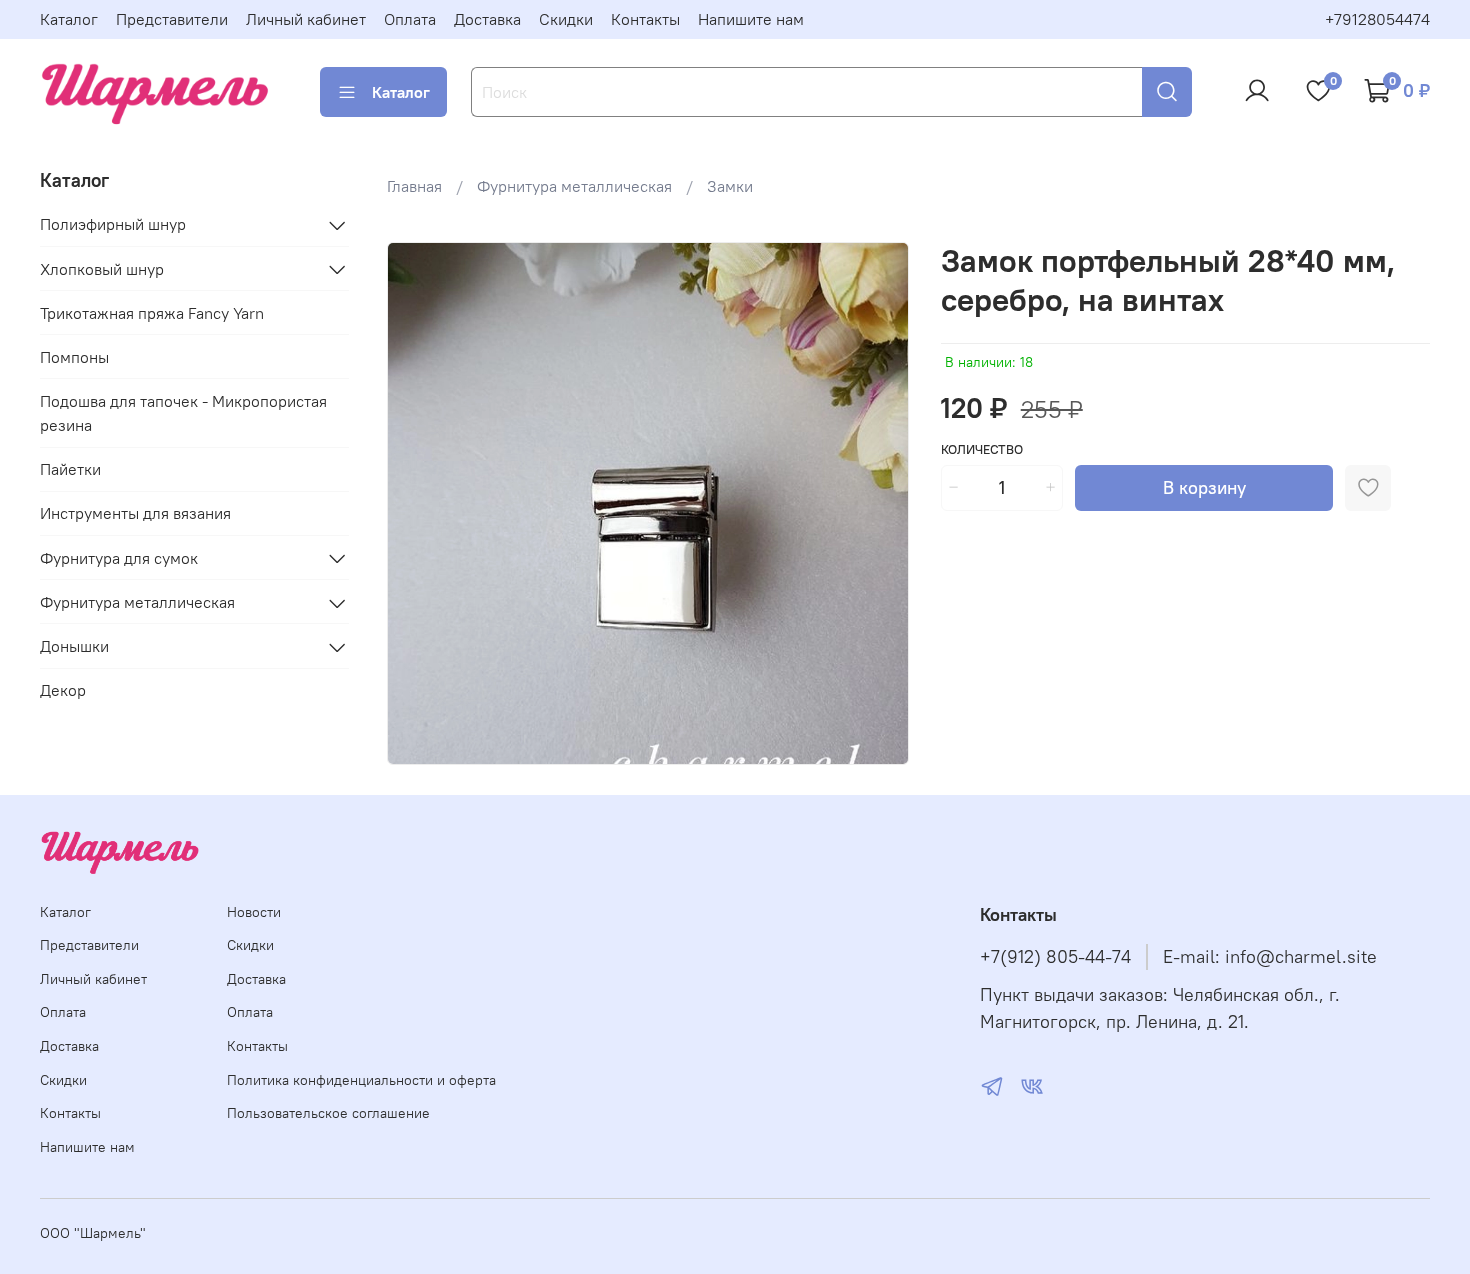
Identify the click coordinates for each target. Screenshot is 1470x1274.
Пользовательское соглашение (328, 1113)
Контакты (645, 19)
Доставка (487, 19)
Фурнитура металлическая (574, 186)
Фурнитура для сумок (119, 558)
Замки (730, 186)
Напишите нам (751, 19)
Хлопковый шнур (102, 269)
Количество (982, 449)
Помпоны (74, 358)
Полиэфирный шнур (113, 225)
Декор (63, 691)
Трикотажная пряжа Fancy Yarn (152, 314)
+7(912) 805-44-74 (1055, 957)
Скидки (566, 19)
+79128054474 (1377, 19)
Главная (414, 186)
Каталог (69, 19)
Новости (254, 912)
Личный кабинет (306, 19)
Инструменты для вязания (135, 514)
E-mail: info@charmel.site (1270, 957)
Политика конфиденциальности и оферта (361, 1080)
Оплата (410, 19)
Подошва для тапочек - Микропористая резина (183, 414)
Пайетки (70, 470)
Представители (172, 19)
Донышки (74, 647)
